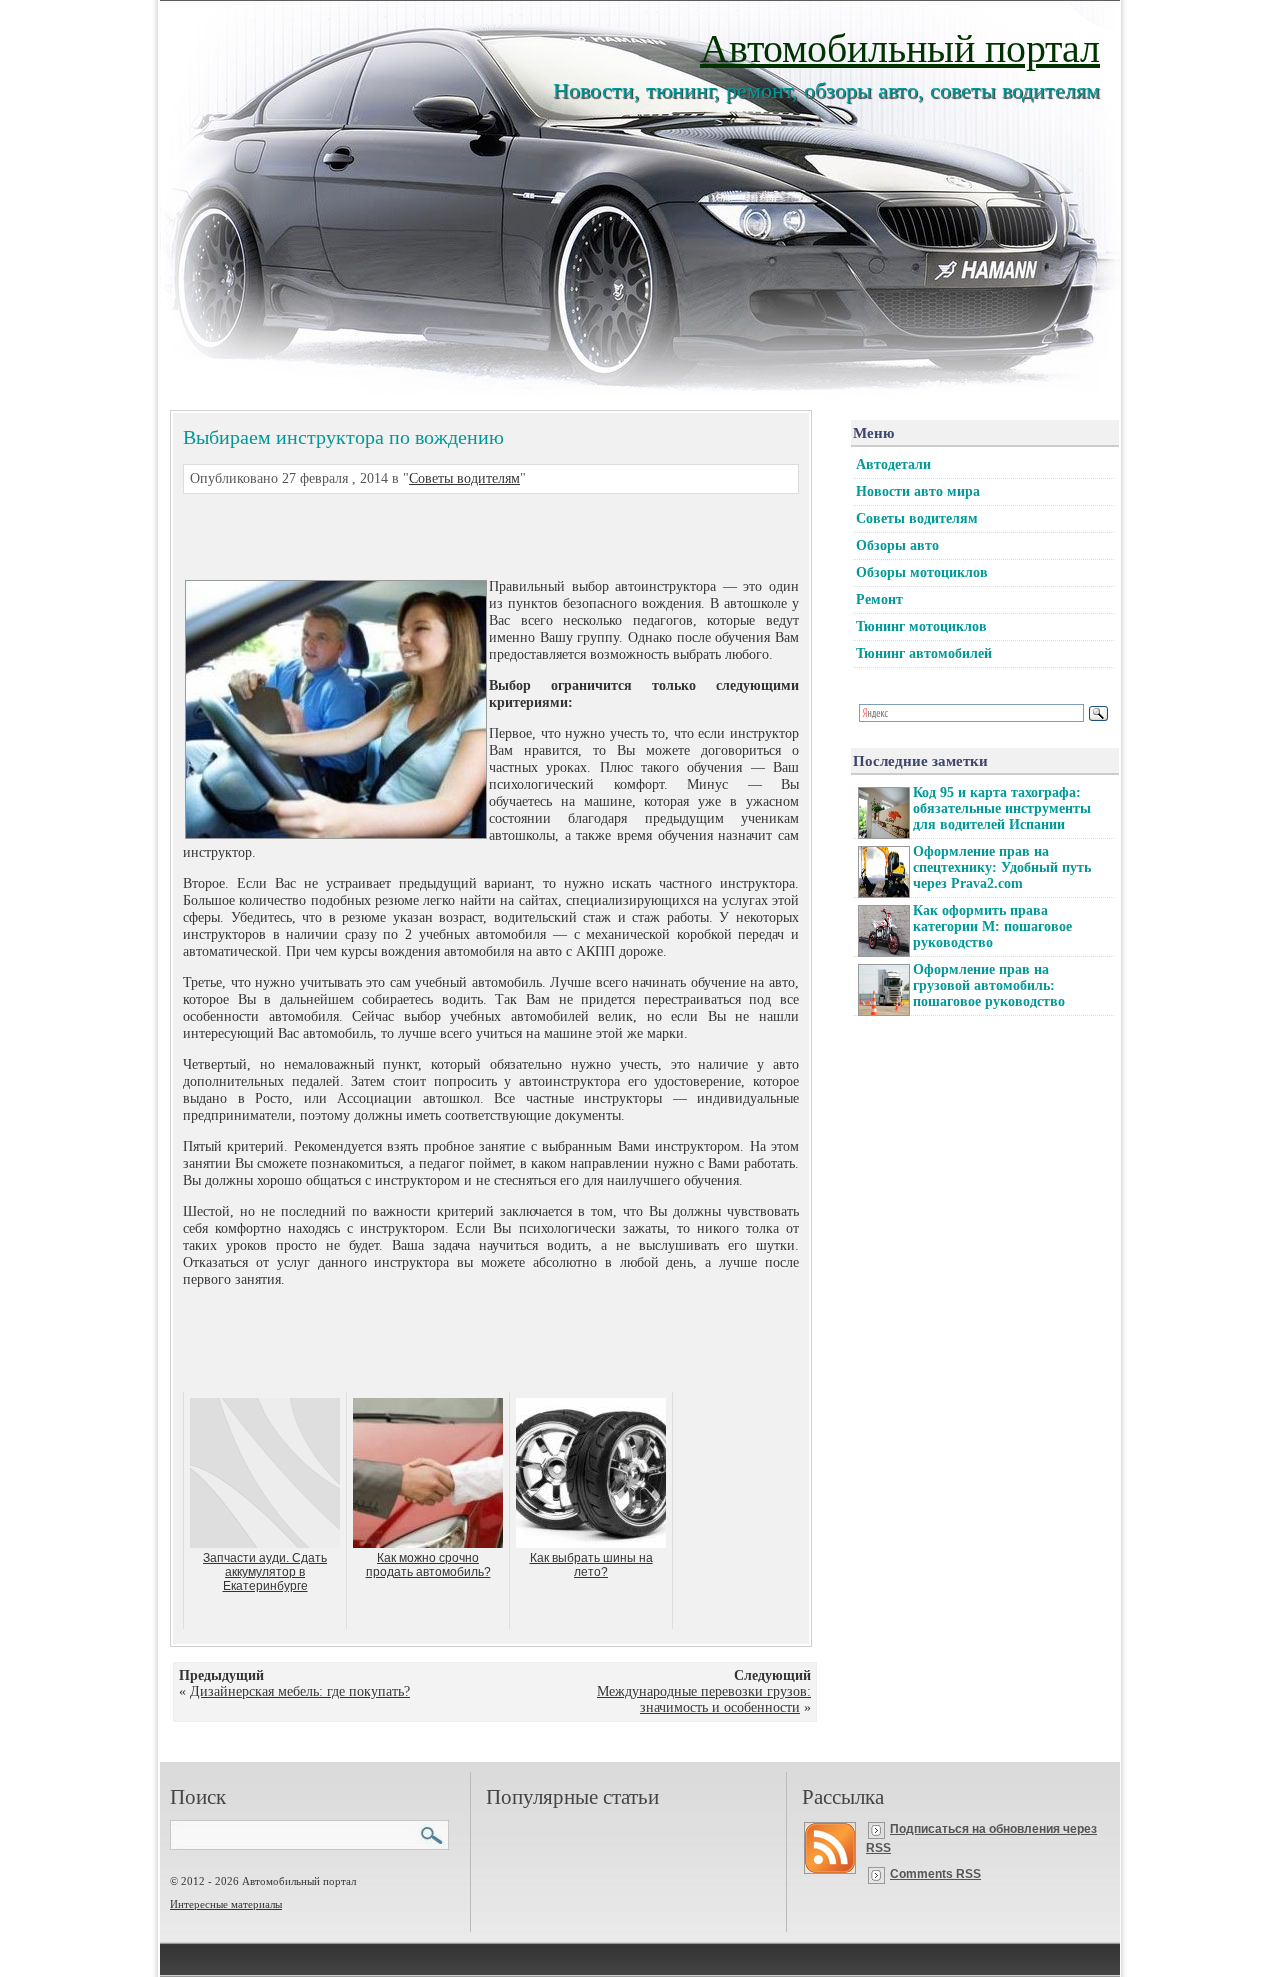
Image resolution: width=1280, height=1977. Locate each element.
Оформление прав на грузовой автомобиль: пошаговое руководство (989, 985)
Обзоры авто (897, 545)
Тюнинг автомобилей (924, 653)
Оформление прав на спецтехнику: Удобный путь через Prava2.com (1002, 867)
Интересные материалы (226, 1904)
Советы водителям (464, 478)
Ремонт (879, 599)
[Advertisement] (467, 534)
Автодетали (893, 464)
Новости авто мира (918, 491)
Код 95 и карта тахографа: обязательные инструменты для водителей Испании (1002, 808)
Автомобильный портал (900, 46)
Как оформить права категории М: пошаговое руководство (992, 926)
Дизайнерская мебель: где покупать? (300, 1691)
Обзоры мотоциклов (922, 572)
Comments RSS (935, 1874)
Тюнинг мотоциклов (921, 626)
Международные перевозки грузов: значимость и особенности (704, 1699)
